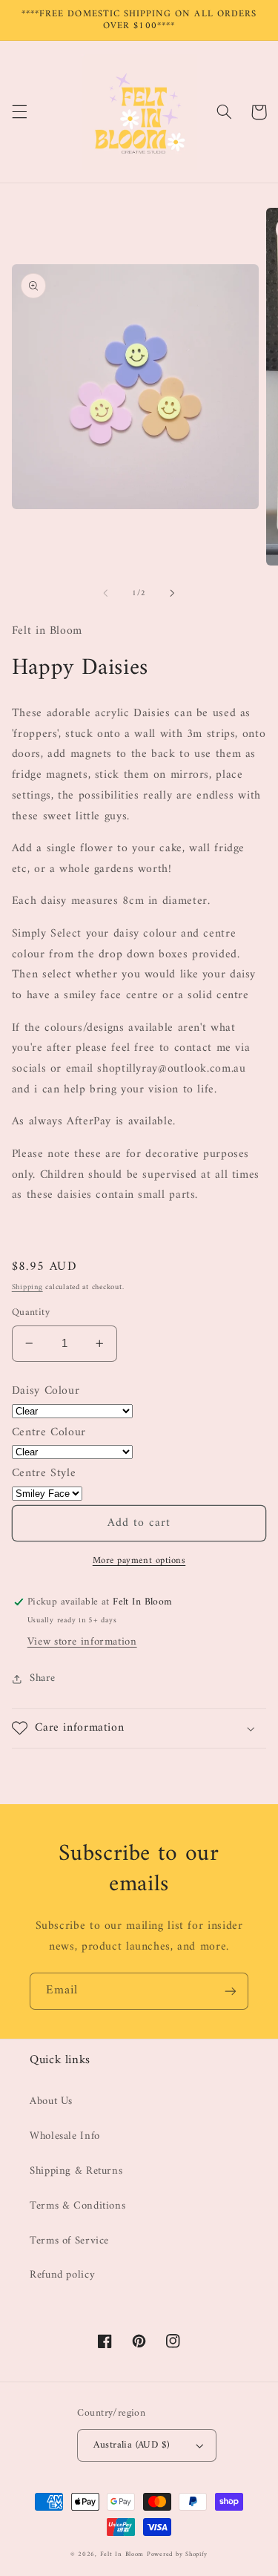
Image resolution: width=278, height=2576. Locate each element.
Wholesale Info (65, 2136)
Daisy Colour (46, 1391)
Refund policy (62, 2275)
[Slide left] (105, 593)
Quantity (31, 1313)
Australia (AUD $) (131, 2445)
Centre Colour (49, 1432)
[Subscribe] (231, 1991)
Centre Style (44, 1473)
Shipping (27, 1287)
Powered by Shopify (177, 2554)
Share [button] (43, 1678)
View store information (82, 1642)
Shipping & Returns (76, 2171)
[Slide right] (173, 593)
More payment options (139, 1561)
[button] (19, 112)
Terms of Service (69, 2241)
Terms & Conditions (77, 2206)
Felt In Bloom (122, 2554)
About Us (51, 2101)
